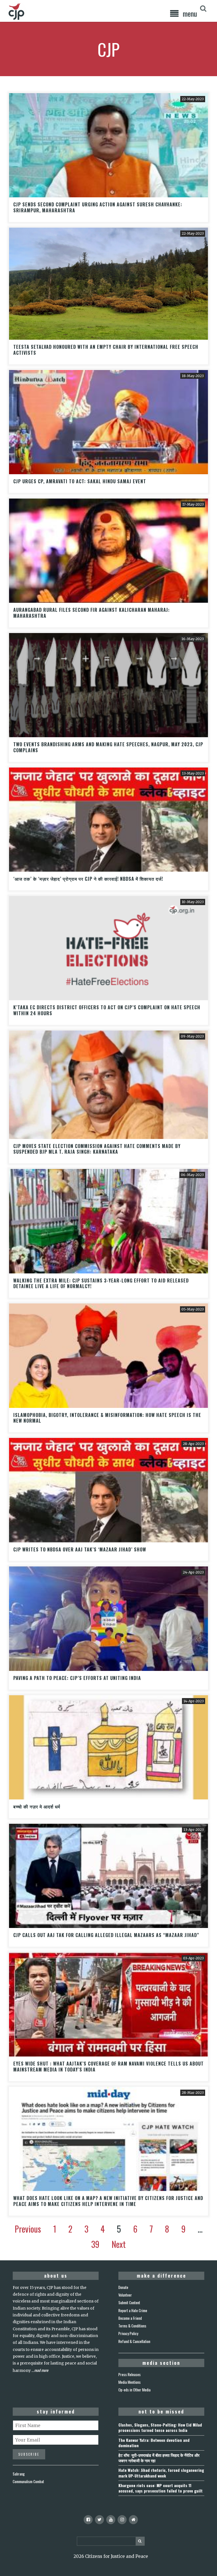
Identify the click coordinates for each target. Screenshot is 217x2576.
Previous (28, 2229)
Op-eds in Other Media (134, 2390)
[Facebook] (88, 2520)
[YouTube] (111, 2520)
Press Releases (130, 2374)
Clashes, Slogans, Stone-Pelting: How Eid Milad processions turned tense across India (160, 2427)
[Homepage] (133, 2520)
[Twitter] (99, 2520)
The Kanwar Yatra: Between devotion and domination (154, 2443)
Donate (123, 2287)
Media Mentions (130, 2382)
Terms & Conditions (132, 2326)
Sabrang (19, 2474)
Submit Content (129, 2303)
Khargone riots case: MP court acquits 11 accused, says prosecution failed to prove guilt (160, 2488)
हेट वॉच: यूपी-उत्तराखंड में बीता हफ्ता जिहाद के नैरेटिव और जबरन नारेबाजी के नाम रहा (159, 2458)
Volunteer (125, 2295)
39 (95, 2244)
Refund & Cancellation (134, 2341)
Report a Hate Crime (133, 2310)
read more (41, 2370)
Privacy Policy (128, 2333)
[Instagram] (122, 2520)
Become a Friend (130, 2318)
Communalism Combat (28, 2481)
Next (119, 2244)
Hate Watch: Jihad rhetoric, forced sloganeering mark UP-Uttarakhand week (161, 2473)
